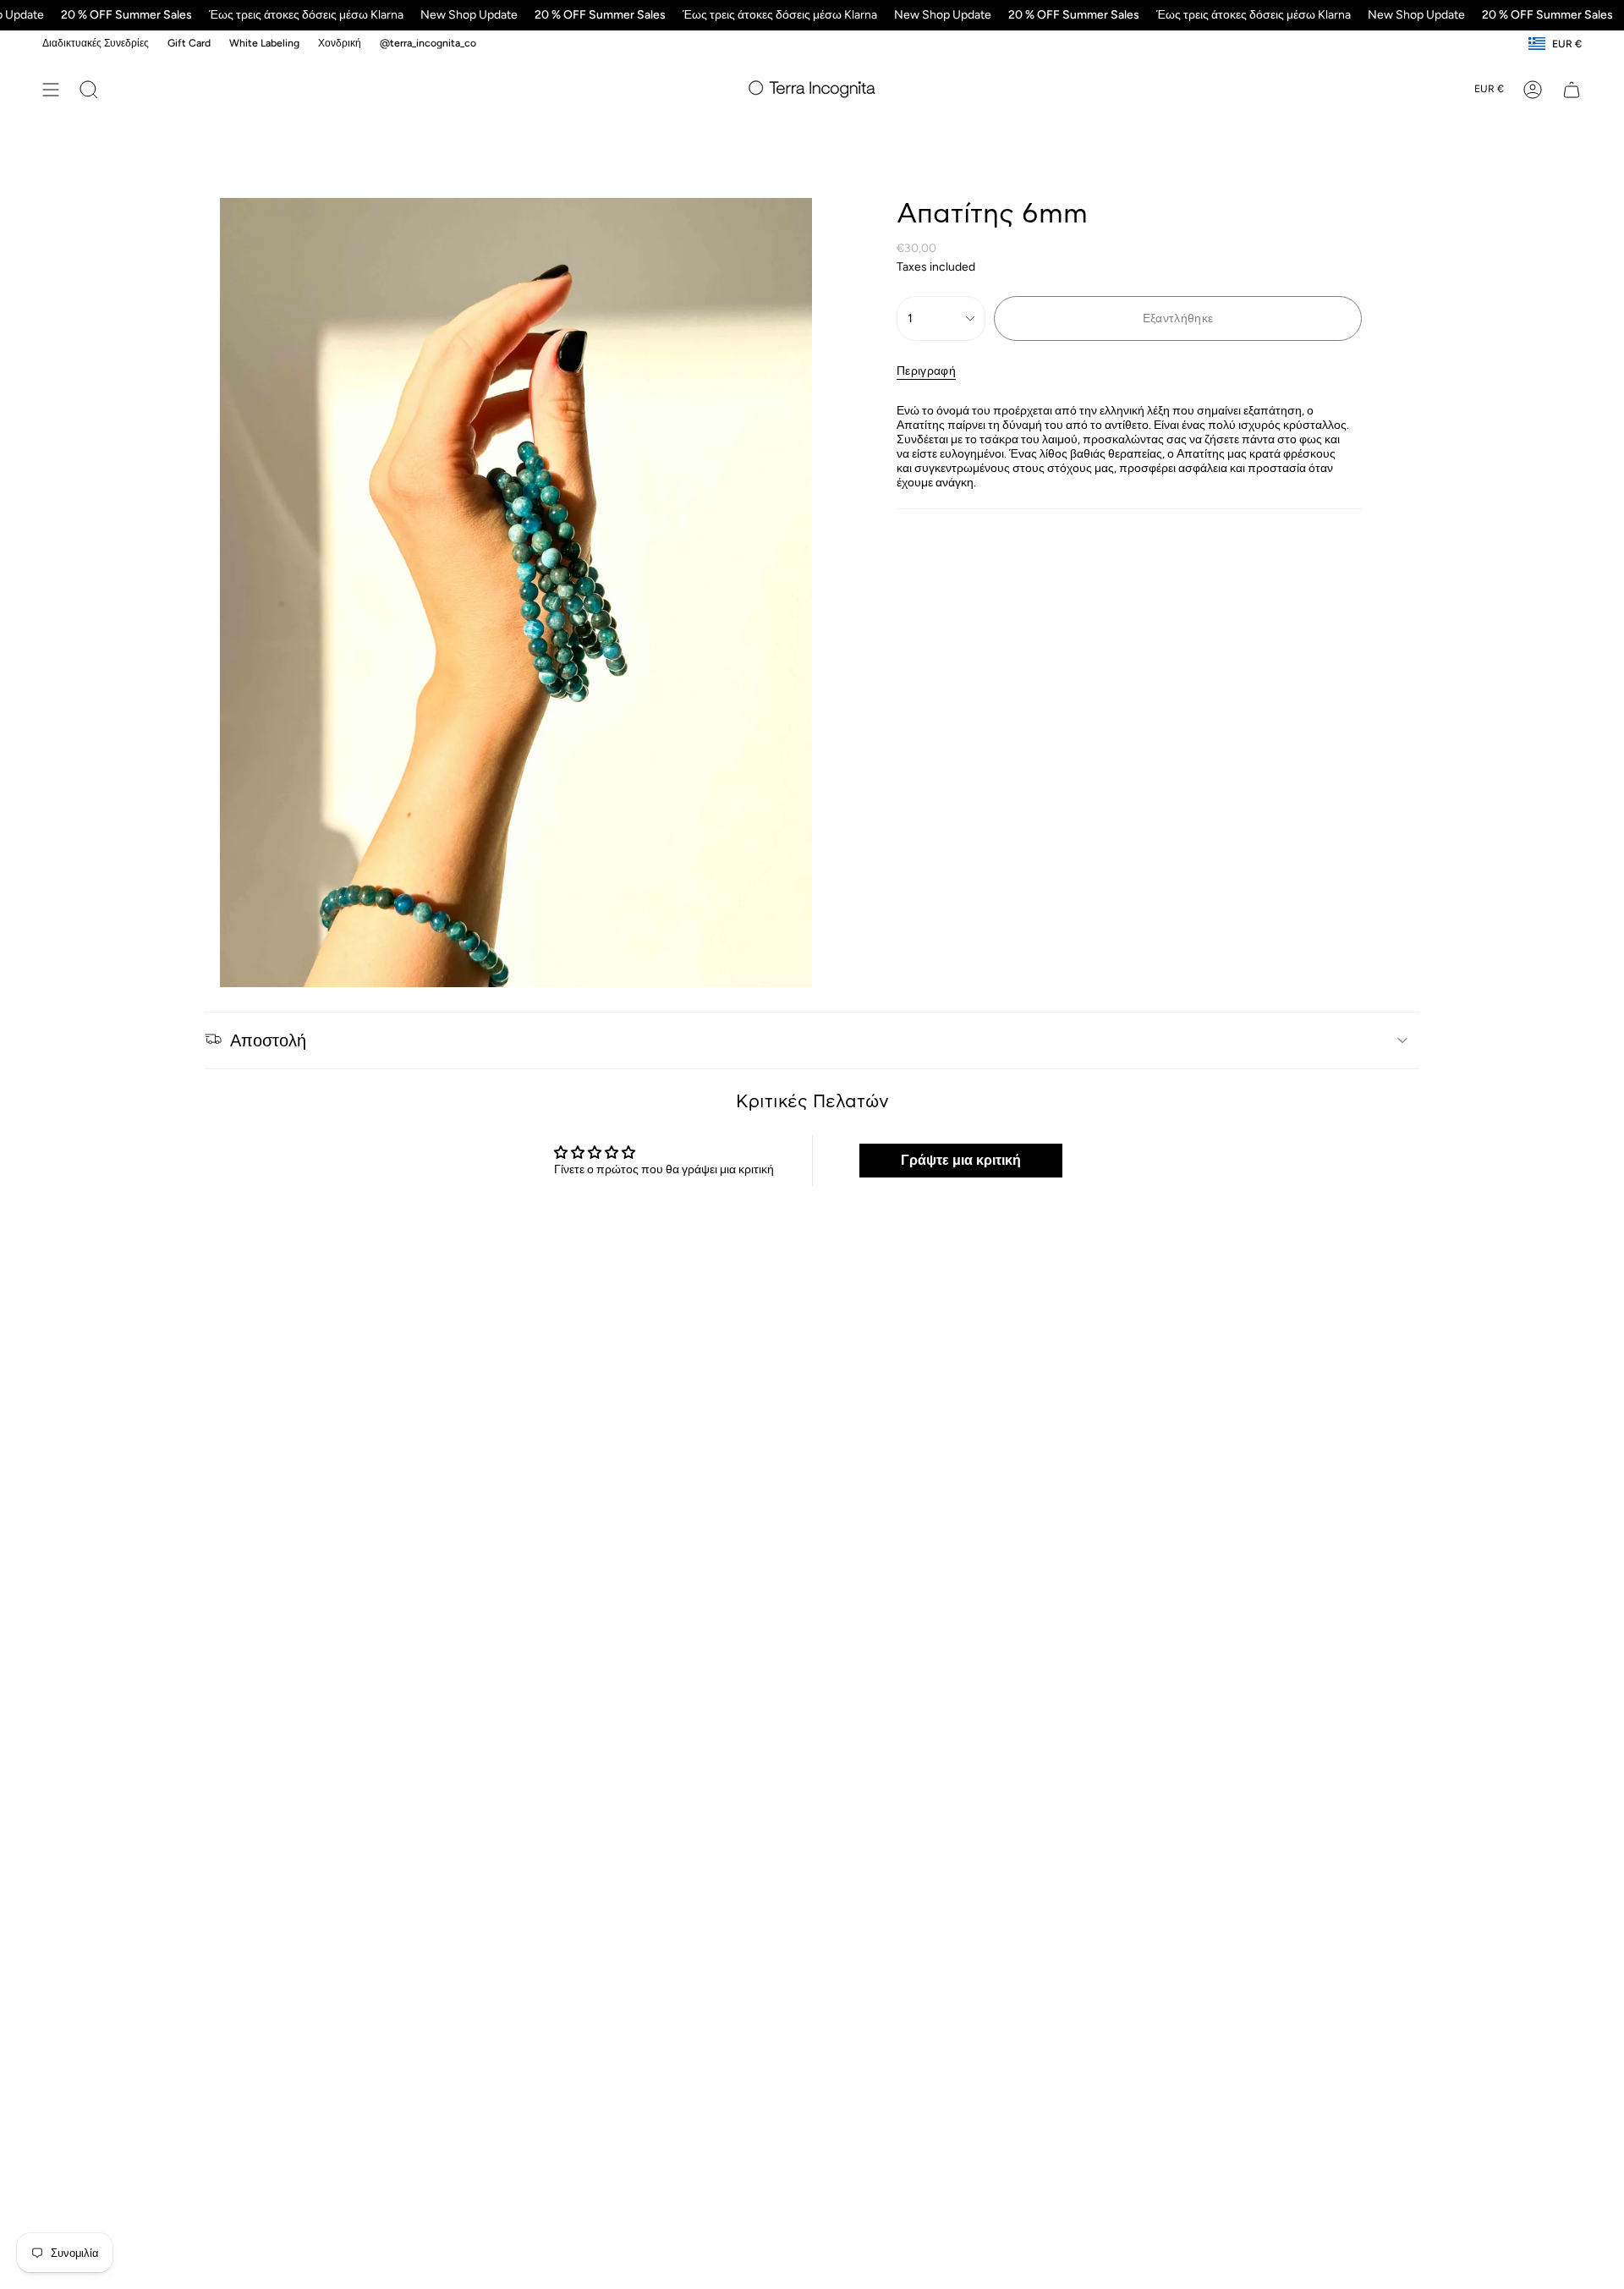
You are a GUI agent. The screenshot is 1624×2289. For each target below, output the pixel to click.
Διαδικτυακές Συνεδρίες (96, 43)
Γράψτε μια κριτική (961, 1160)
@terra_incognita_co (428, 43)
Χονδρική (340, 43)
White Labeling (264, 43)
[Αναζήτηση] (89, 90)
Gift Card (189, 43)
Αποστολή (268, 1040)
